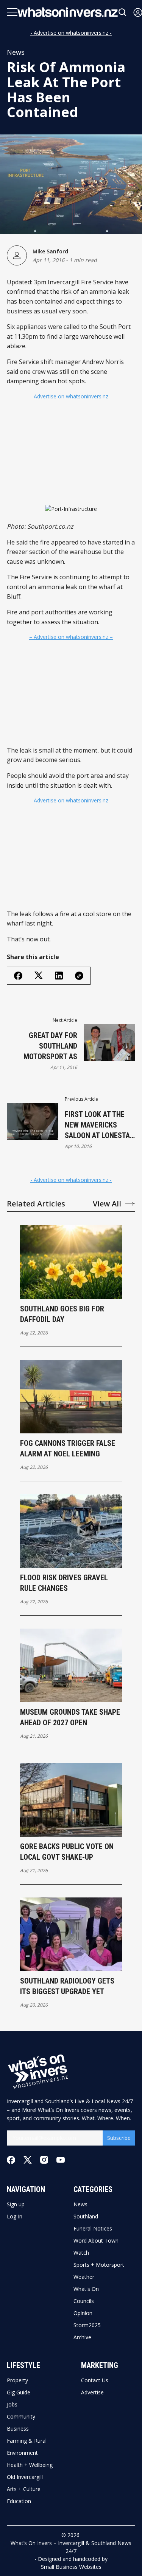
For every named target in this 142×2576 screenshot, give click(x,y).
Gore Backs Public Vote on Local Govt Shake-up (67, 1852)
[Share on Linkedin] (59, 976)
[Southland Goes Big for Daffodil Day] (71, 1262)
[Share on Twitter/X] (39, 976)
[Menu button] (12, 12)
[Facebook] (11, 2160)
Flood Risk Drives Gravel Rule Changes (64, 1583)
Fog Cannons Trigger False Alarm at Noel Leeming (68, 1448)
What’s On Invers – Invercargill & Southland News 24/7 (71, 2547)
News (16, 52)
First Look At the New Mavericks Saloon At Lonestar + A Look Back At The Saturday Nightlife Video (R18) (100, 1125)
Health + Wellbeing (30, 2465)
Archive (82, 2337)
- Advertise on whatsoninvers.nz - (71, 33)
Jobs (12, 2405)
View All (107, 1204)
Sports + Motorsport (99, 2265)
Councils (84, 2301)
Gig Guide (19, 2392)
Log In (15, 2217)
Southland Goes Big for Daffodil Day (62, 1314)
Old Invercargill (25, 2477)
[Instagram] (44, 2160)
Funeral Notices (93, 2229)
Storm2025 (87, 2325)
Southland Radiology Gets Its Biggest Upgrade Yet (67, 1986)
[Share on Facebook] (18, 976)
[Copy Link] (79, 976)
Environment (22, 2453)
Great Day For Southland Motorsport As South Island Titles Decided (42, 1046)
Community (21, 2417)
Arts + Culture (24, 2489)
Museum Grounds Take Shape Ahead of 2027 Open (70, 1717)
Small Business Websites (71, 2567)
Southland (86, 2217)
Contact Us (95, 2380)
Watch (81, 2253)
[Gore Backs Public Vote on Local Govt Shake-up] (71, 1800)
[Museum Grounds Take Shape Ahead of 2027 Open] (71, 1665)
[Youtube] (61, 2160)
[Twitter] (28, 2160)
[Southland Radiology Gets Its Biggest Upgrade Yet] (71, 1934)
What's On (86, 2289)
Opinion (83, 2313)
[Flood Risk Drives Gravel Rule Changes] (71, 1531)
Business (18, 2429)
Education (19, 2501)
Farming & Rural (27, 2441)
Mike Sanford (50, 251)
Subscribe (119, 2138)
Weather (84, 2277)
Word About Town (96, 2241)
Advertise (92, 2392)
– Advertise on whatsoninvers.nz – (71, 396)
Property (17, 2380)
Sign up (16, 2204)
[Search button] (123, 12)
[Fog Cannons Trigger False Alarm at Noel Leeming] (71, 1397)
